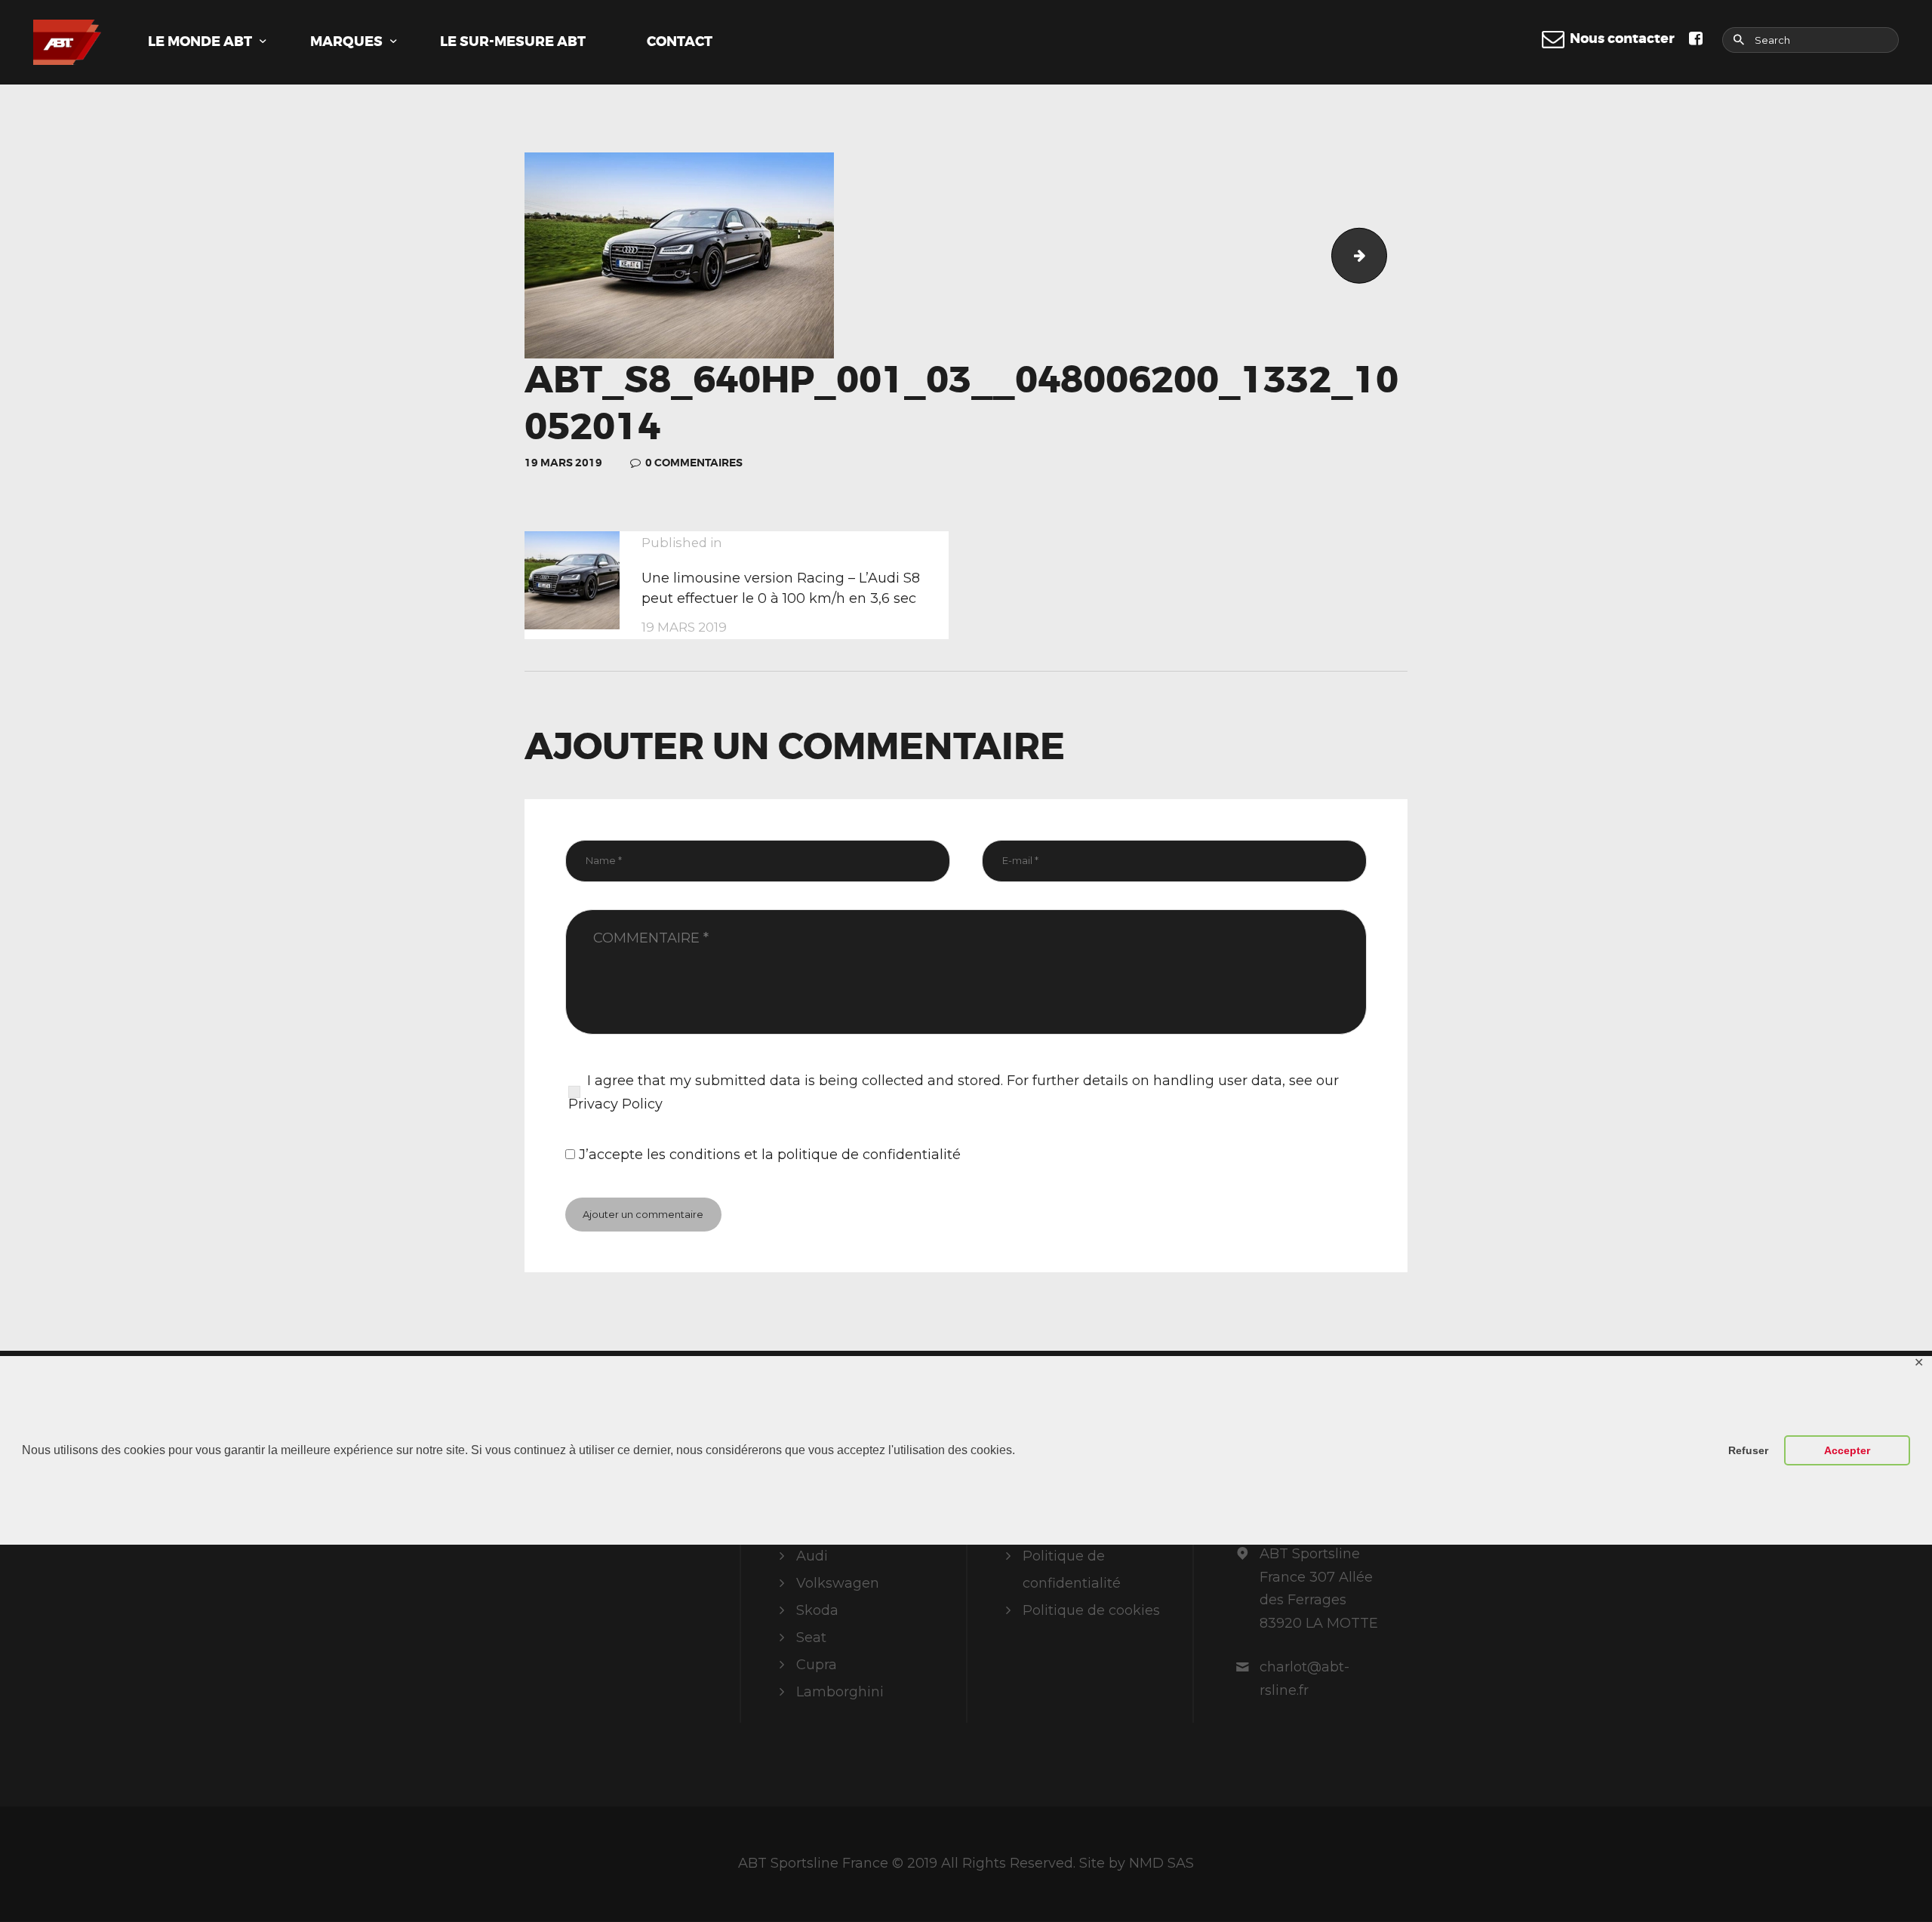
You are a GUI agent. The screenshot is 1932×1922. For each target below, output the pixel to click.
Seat (811, 1638)
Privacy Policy (615, 1104)
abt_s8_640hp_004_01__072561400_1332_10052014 (1380, 255)
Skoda (817, 1610)
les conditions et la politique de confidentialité (804, 1155)
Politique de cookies (1091, 1610)
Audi (812, 1556)
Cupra (817, 1665)
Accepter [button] (1847, 1450)
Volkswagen (838, 1583)
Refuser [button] (1748, 1450)
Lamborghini (840, 1692)
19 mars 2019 (563, 463)
